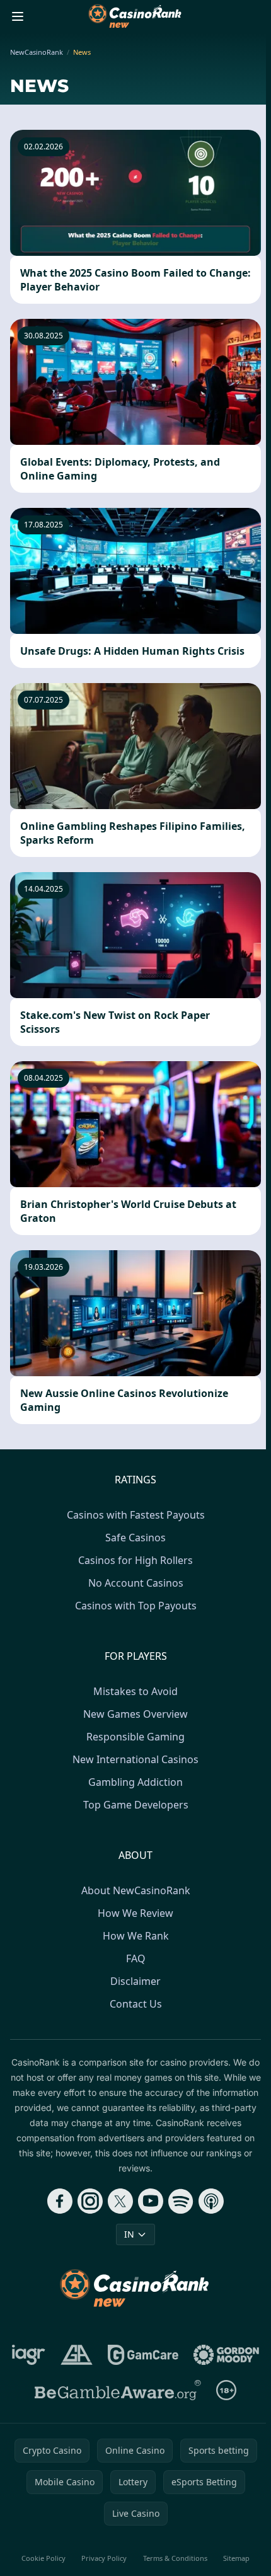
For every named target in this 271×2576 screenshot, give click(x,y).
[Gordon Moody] (226, 2355)
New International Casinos (135, 1759)
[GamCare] (143, 2355)
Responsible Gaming (135, 1737)
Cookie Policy (43, 2558)
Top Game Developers (136, 1805)
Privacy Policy (104, 2558)
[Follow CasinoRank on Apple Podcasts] (211, 2201)
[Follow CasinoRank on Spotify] (181, 2201)
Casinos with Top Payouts (136, 1606)
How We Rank (136, 1936)
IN (129, 2234)
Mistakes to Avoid (135, 1691)
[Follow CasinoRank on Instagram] (90, 2201)
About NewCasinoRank (136, 1890)
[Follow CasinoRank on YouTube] (151, 2201)
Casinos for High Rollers (135, 1560)
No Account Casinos (136, 1583)
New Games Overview (135, 1714)
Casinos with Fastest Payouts (136, 1515)
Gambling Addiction (135, 1782)
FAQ (136, 1958)
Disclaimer (135, 1981)
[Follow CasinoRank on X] (120, 2201)
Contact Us (136, 2004)
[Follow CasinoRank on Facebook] (60, 2201)
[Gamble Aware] (118, 2390)
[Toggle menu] (18, 16)
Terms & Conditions (175, 2558)
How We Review (135, 1913)
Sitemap (236, 2558)
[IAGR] (29, 2355)
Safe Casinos (135, 1538)
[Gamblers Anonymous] (77, 2355)
